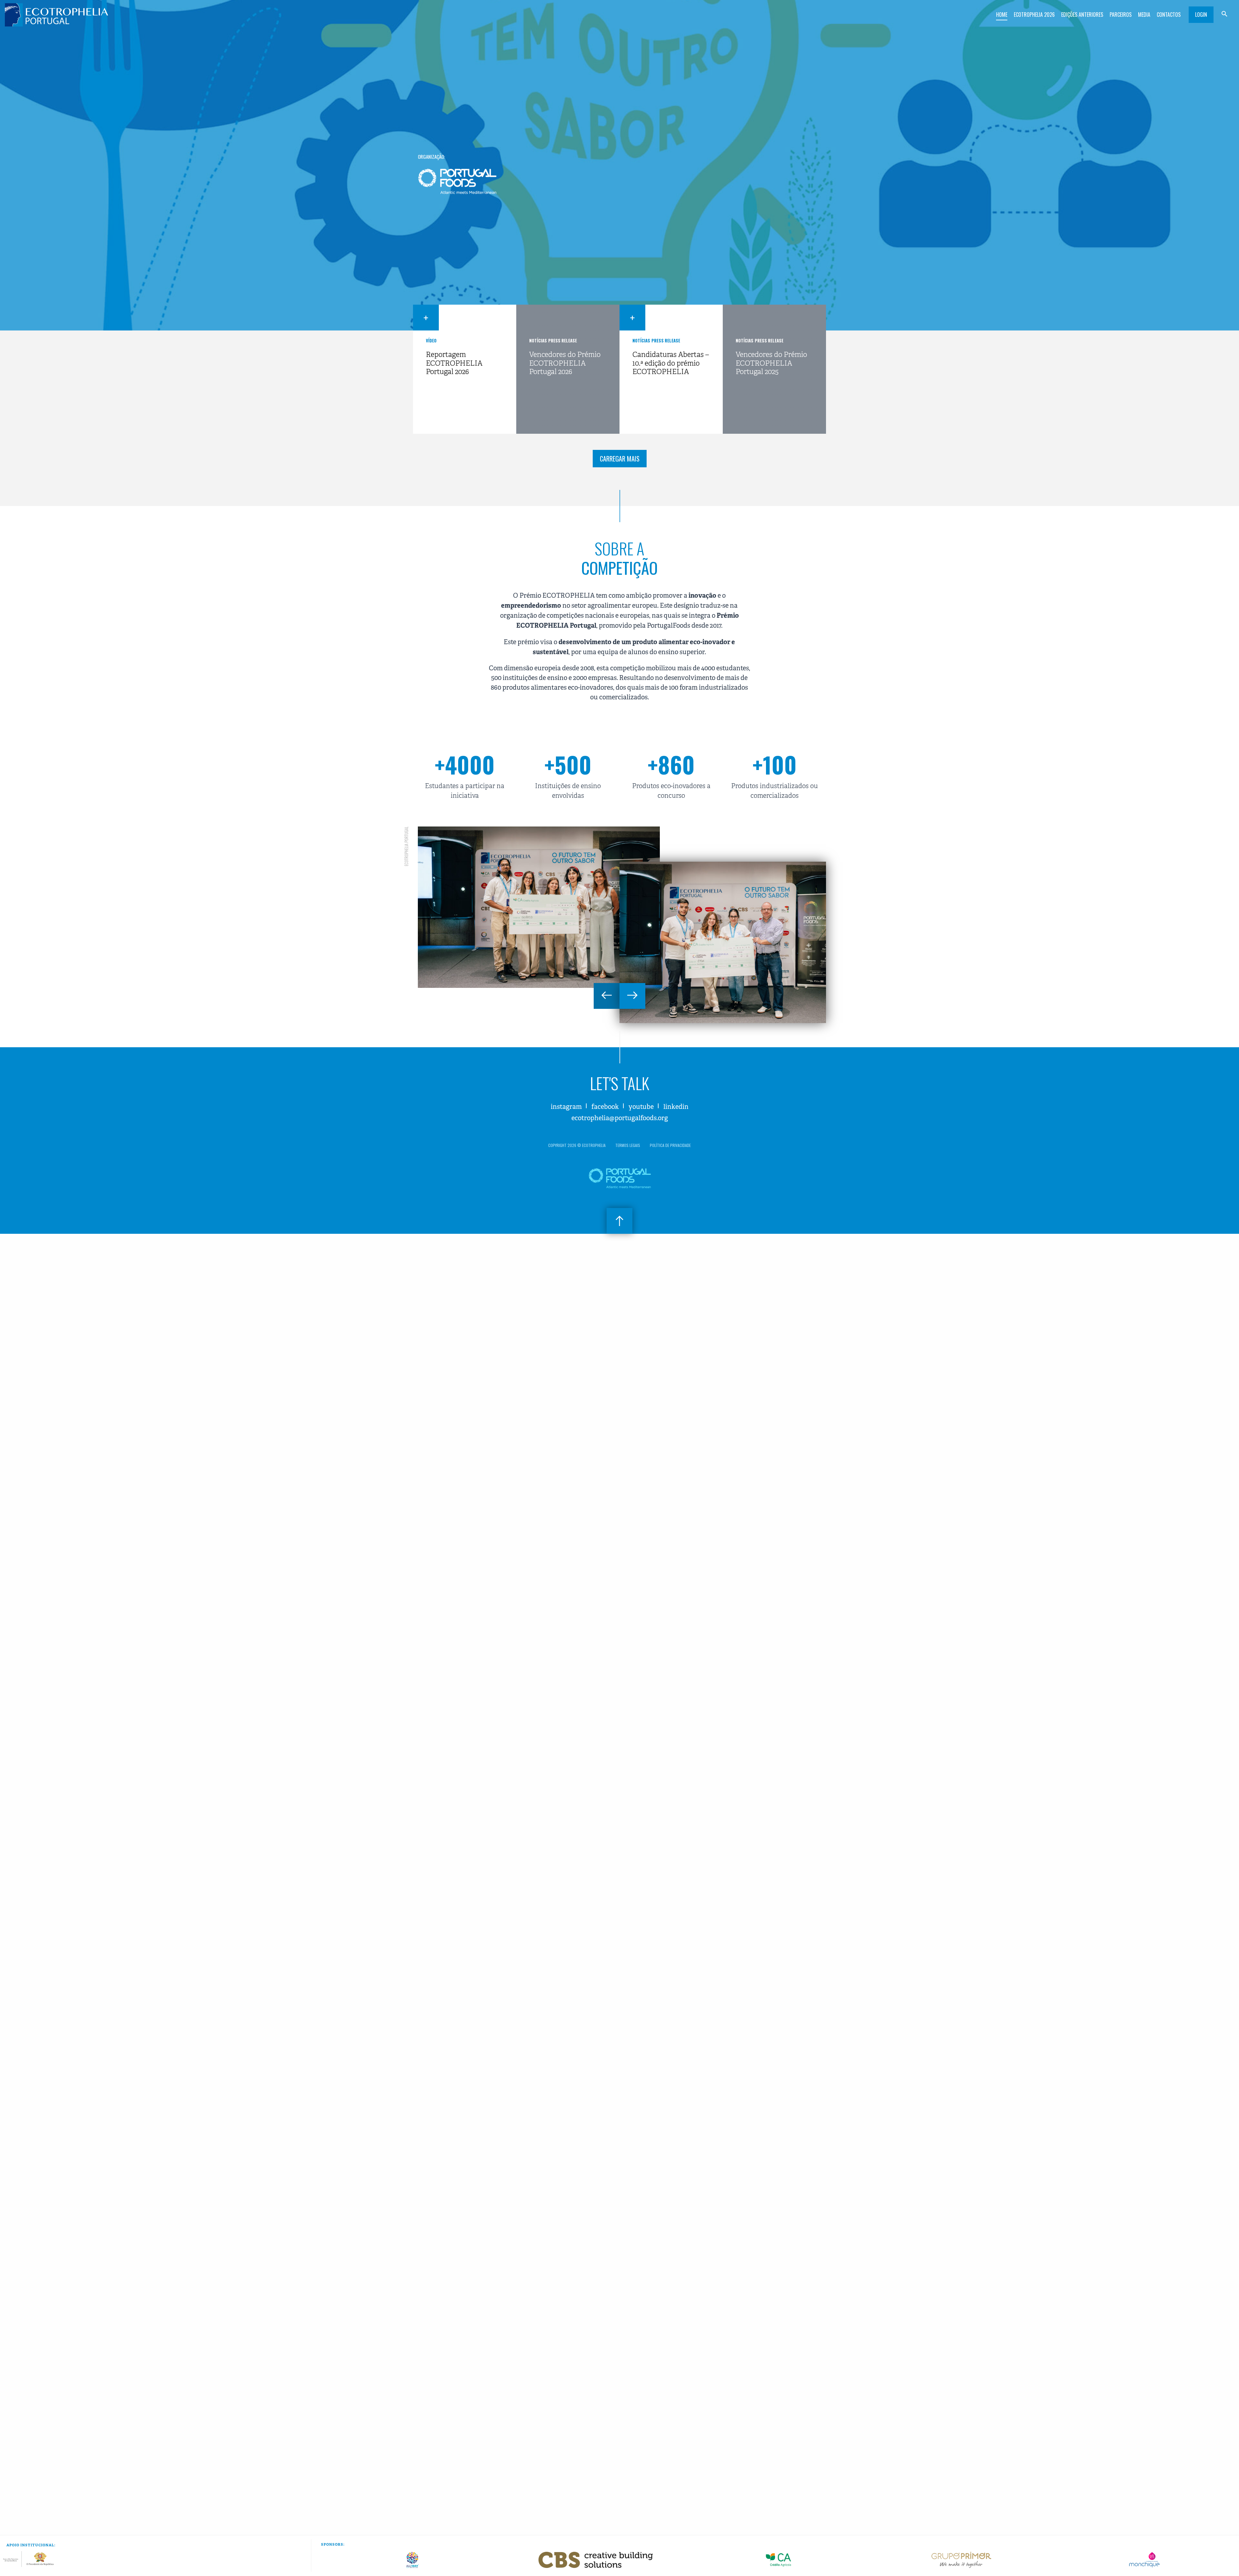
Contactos (1169, 15)
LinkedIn (676, 1107)
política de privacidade (670, 1145)
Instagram (566, 1107)
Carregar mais (620, 459)
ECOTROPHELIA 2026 (1034, 15)
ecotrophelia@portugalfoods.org (620, 1118)
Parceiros (1121, 15)
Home (1002, 15)
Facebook (605, 1107)
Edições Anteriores (1082, 15)
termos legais (628, 1145)
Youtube (641, 1107)
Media (1144, 15)
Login (1201, 15)
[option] (539, 907)
